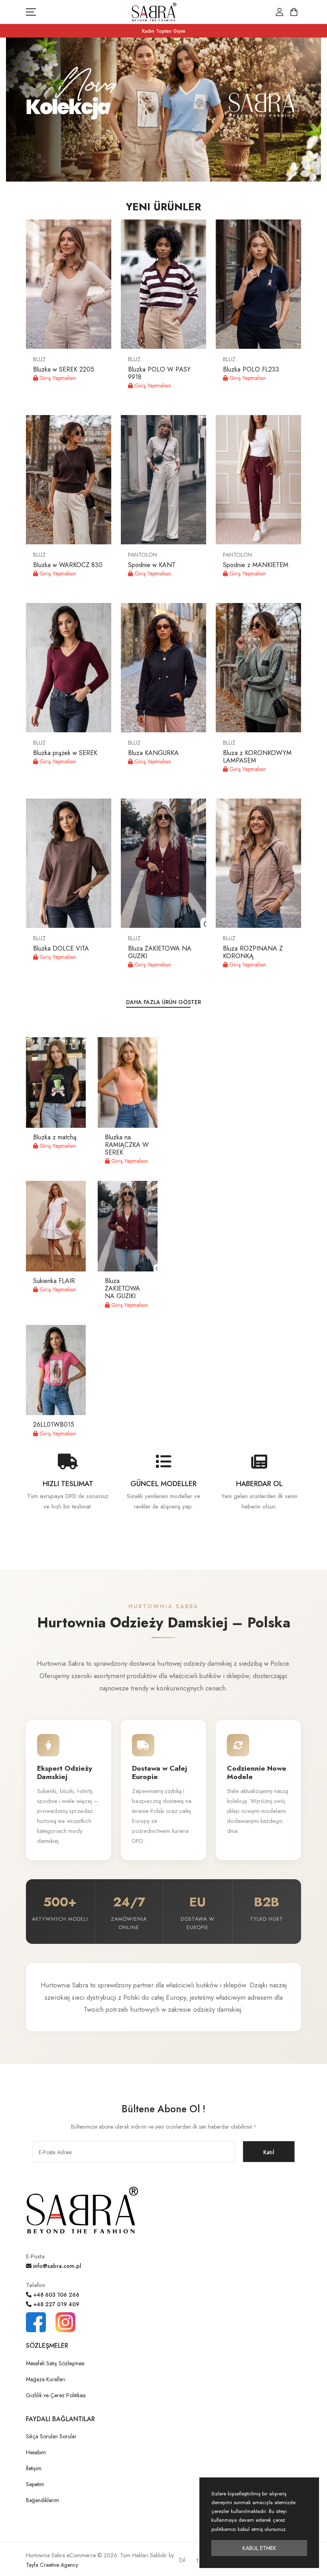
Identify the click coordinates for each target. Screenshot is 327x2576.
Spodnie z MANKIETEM (256, 565)
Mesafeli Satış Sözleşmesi (55, 2363)
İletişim (34, 2468)
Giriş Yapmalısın (57, 378)
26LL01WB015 (54, 1424)
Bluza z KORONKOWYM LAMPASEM (257, 757)
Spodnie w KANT (152, 565)
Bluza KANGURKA (153, 753)
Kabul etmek (259, 2548)
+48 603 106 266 (55, 2295)
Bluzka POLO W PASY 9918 (159, 373)
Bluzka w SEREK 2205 (64, 369)
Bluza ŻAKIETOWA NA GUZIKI (160, 952)
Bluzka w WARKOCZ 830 (68, 565)
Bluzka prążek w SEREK (65, 753)
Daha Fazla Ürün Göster (163, 1002)
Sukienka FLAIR (54, 1281)
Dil (182, 2560)
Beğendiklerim (42, 2500)
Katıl (269, 2152)
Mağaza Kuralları (46, 2379)
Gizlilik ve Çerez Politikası (56, 2395)
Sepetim (35, 2484)
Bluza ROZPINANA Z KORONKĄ (253, 952)
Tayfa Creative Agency (52, 2565)
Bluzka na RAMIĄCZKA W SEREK (127, 1145)
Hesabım (36, 2452)
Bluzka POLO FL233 (251, 369)
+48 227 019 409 (55, 2304)
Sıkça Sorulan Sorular (51, 2436)
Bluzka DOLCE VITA (61, 948)
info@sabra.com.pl (56, 2266)
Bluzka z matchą (55, 1137)
